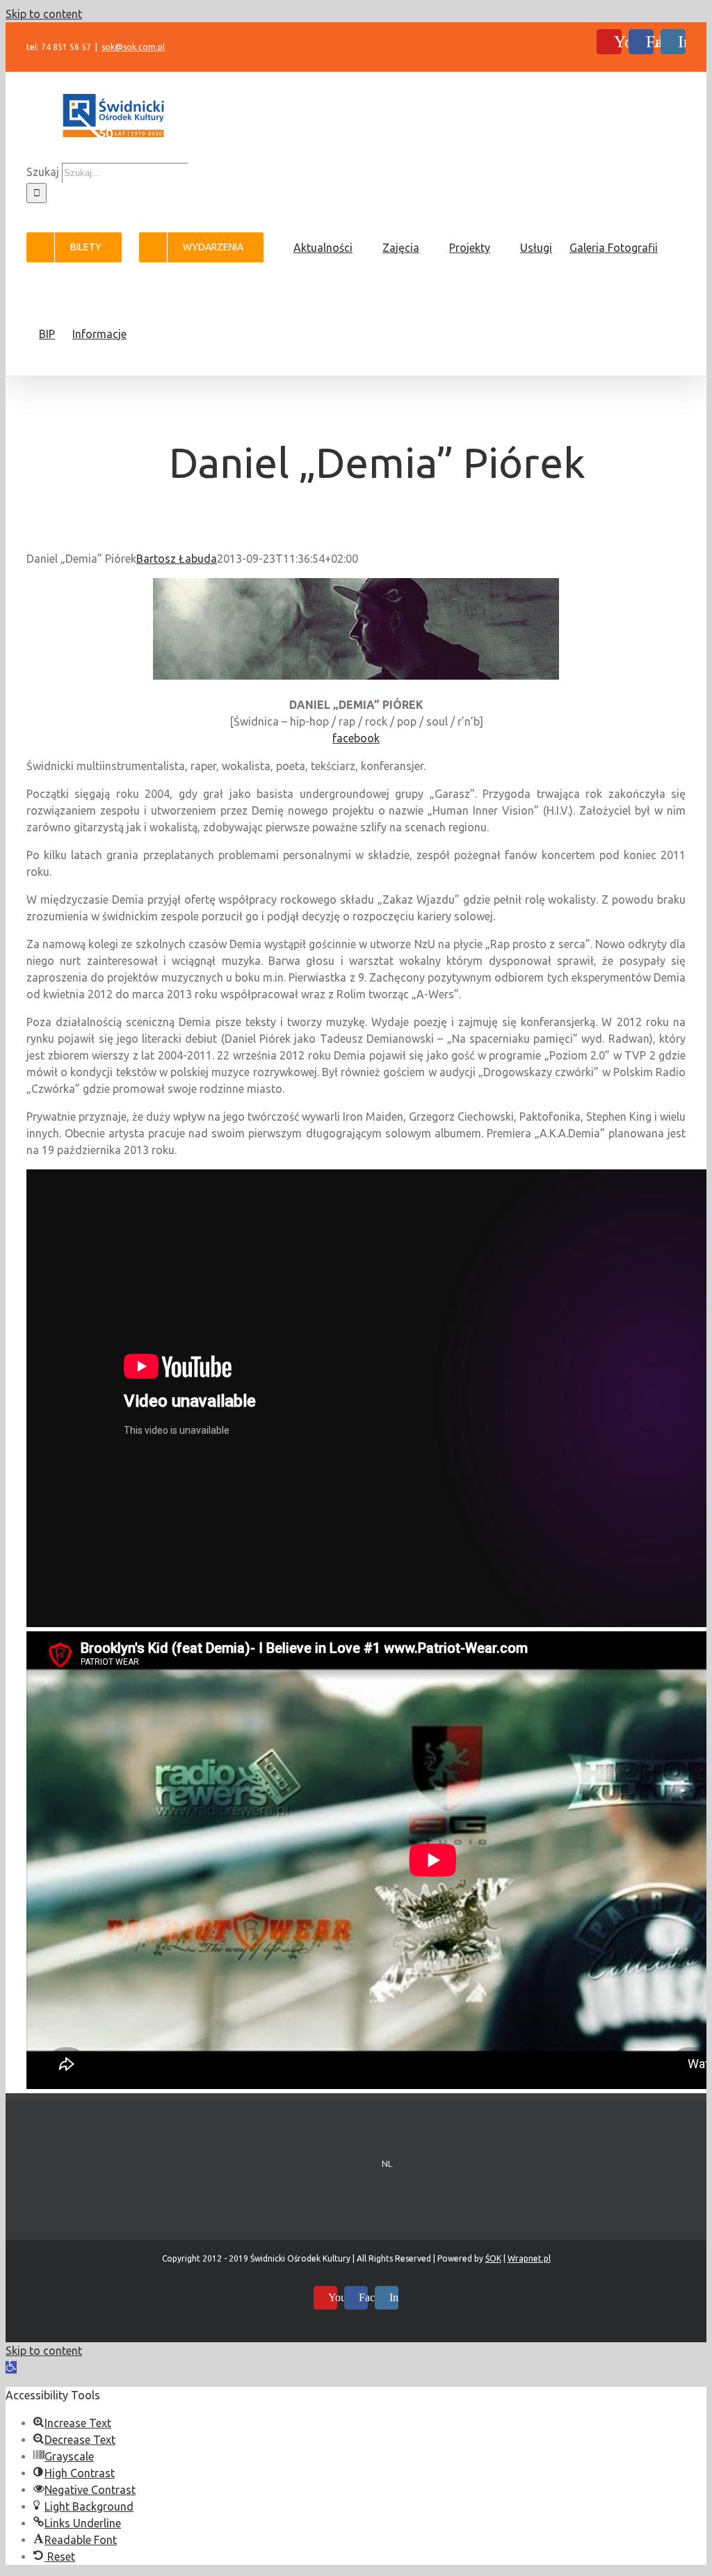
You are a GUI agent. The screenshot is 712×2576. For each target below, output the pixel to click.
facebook (356, 738)
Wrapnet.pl (529, 2258)
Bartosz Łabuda (177, 559)
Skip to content (44, 14)
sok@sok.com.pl (133, 47)
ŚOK (493, 2258)
